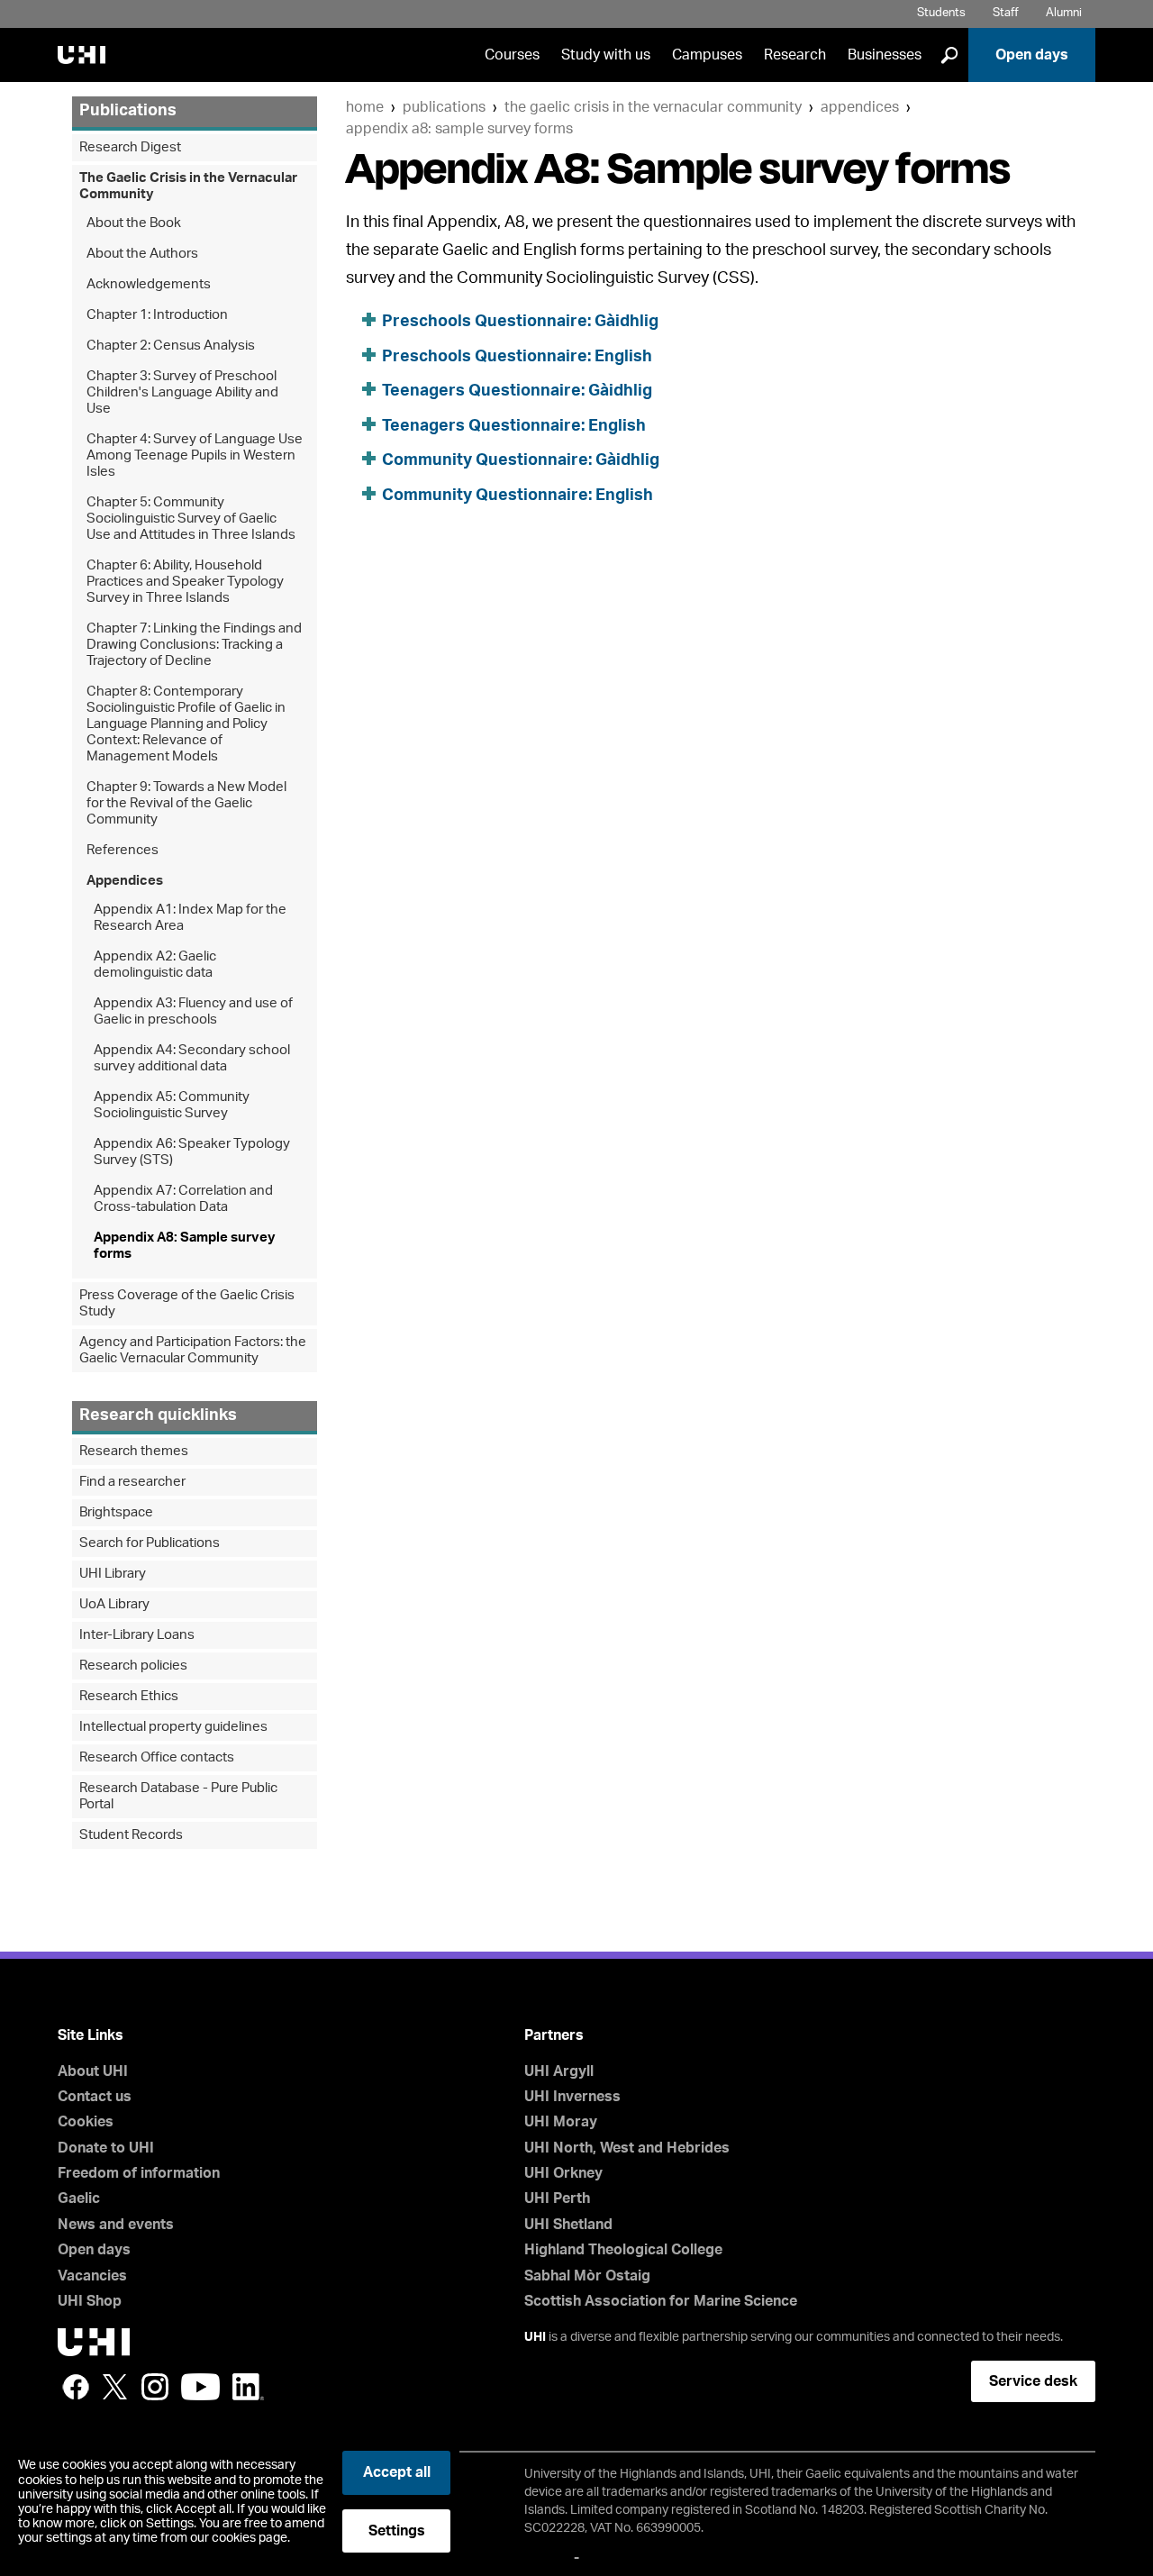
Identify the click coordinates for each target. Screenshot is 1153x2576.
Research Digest (130, 147)
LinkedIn (248, 2387)
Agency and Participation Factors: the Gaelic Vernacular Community (193, 1350)
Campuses (707, 55)
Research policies (133, 1666)
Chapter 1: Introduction (157, 315)
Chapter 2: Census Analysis (171, 346)
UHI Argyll (559, 2071)
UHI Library (113, 1574)
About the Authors (142, 254)
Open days (1032, 55)
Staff (1006, 13)
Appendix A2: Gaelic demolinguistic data (155, 965)
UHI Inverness (572, 2097)
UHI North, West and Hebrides (627, 2148)
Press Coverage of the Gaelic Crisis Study (187, 1303)
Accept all (397, 2472)
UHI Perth (557, 2198)
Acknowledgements (149, 284)
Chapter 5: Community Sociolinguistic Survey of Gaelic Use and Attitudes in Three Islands (191, 519)
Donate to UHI (106, 2148)
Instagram (155, 2387)
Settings (397, 2531)
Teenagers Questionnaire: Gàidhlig (517, 391)
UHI (535, 2337)
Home (365, 107)
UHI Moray (561, 2122)
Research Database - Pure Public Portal (178, 1796)
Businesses (885, 55)
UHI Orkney (563, 2173)
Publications (444, 107)
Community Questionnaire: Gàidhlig (521, 460)
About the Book (134, 223)
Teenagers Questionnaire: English (514, 426)
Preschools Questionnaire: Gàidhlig (520, 322)
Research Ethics (129, 1696)
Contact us (95, 2097)
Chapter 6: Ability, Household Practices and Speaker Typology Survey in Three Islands (185, 582)
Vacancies (92, 2276)
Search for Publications (150, 1543)
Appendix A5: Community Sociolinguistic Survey (172, 1105)
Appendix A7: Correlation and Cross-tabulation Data (183, 1199)
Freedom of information (139, 2173)
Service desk (1033, 2381)
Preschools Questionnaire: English (517, 357)
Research (795, 55)
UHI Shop (90, 2301)
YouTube (200, 2387)
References (123, 850)
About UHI (93, 2071)
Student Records (131, 1835)
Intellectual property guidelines (173, 1727)
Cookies (86, 2122)
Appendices (860, 107)
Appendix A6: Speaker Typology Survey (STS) (192, 1152)
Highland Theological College (623, 2250)
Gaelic (79, 2198)
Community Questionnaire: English (517, 496)
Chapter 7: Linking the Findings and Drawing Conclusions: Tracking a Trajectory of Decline (194, 645)
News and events (116, 2225)
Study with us (606, 55)
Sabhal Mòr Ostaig (587, 2276)
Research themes (134, 1451)
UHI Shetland (568, 2225)
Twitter (115, 2387)
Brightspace (116, 1512)
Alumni (1064, 13)
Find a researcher (132, 1482)
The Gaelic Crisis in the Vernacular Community (653, 107)
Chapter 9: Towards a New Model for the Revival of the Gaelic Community (186, 803)
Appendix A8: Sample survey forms (459, 129)
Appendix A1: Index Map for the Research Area (190, 918)
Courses (512, 55)
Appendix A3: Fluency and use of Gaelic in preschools (193, 1011)
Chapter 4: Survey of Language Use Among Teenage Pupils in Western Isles (195, 455)
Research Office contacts (157, 1757)
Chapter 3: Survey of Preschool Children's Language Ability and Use (182, 392)
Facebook (76, 2387)
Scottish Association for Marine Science (661, 2301)
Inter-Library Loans (137, 1635)
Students (941, 13)
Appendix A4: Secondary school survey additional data (192, 1058)
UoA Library (114, 1604)
